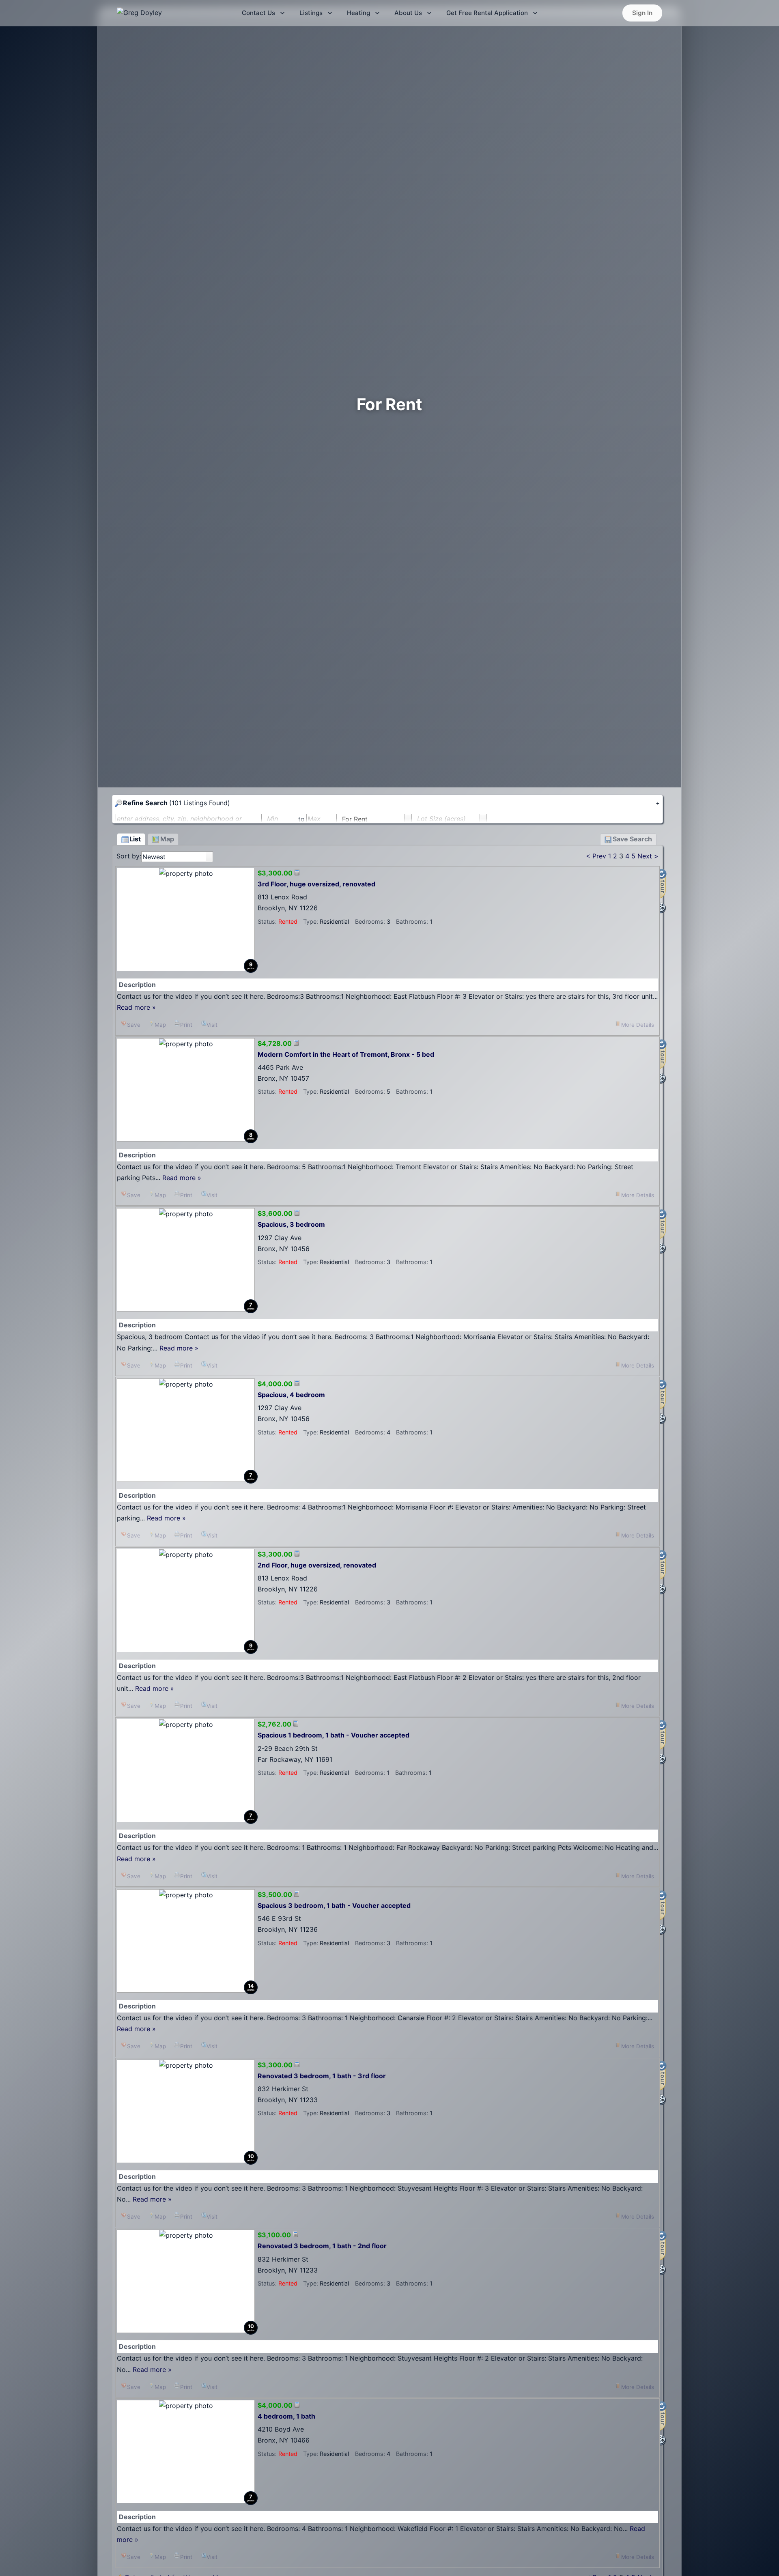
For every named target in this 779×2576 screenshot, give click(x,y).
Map (160, 1025)
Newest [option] (154, 857)
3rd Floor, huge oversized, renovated (316, 884)
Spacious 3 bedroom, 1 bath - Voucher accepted (334, 1905)
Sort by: (129, 856)
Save (134, 1025)
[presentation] (209, 857)
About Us (408, 13)
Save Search (632, 839)
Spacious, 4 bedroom (291, 1395)
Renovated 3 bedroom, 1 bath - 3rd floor (322, 2076)
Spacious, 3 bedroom (291, 1224)
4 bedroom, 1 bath (286, 2416)
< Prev (596, 856)
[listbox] (177, 857)
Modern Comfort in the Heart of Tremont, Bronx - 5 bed (346, 1054)
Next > (648, 856)
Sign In (642, 13)
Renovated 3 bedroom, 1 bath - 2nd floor (322, 2246)
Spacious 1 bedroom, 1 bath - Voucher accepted (334, 1735)
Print (186, 1025)
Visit (212, 1025)
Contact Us (258, 13)
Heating (358, 13)
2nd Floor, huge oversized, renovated (317, 1565)
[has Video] (663, 908)
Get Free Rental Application (487, 13)
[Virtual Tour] (663, 885)
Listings (311, 13)
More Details (638, 1025)
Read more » (136, 1007)
